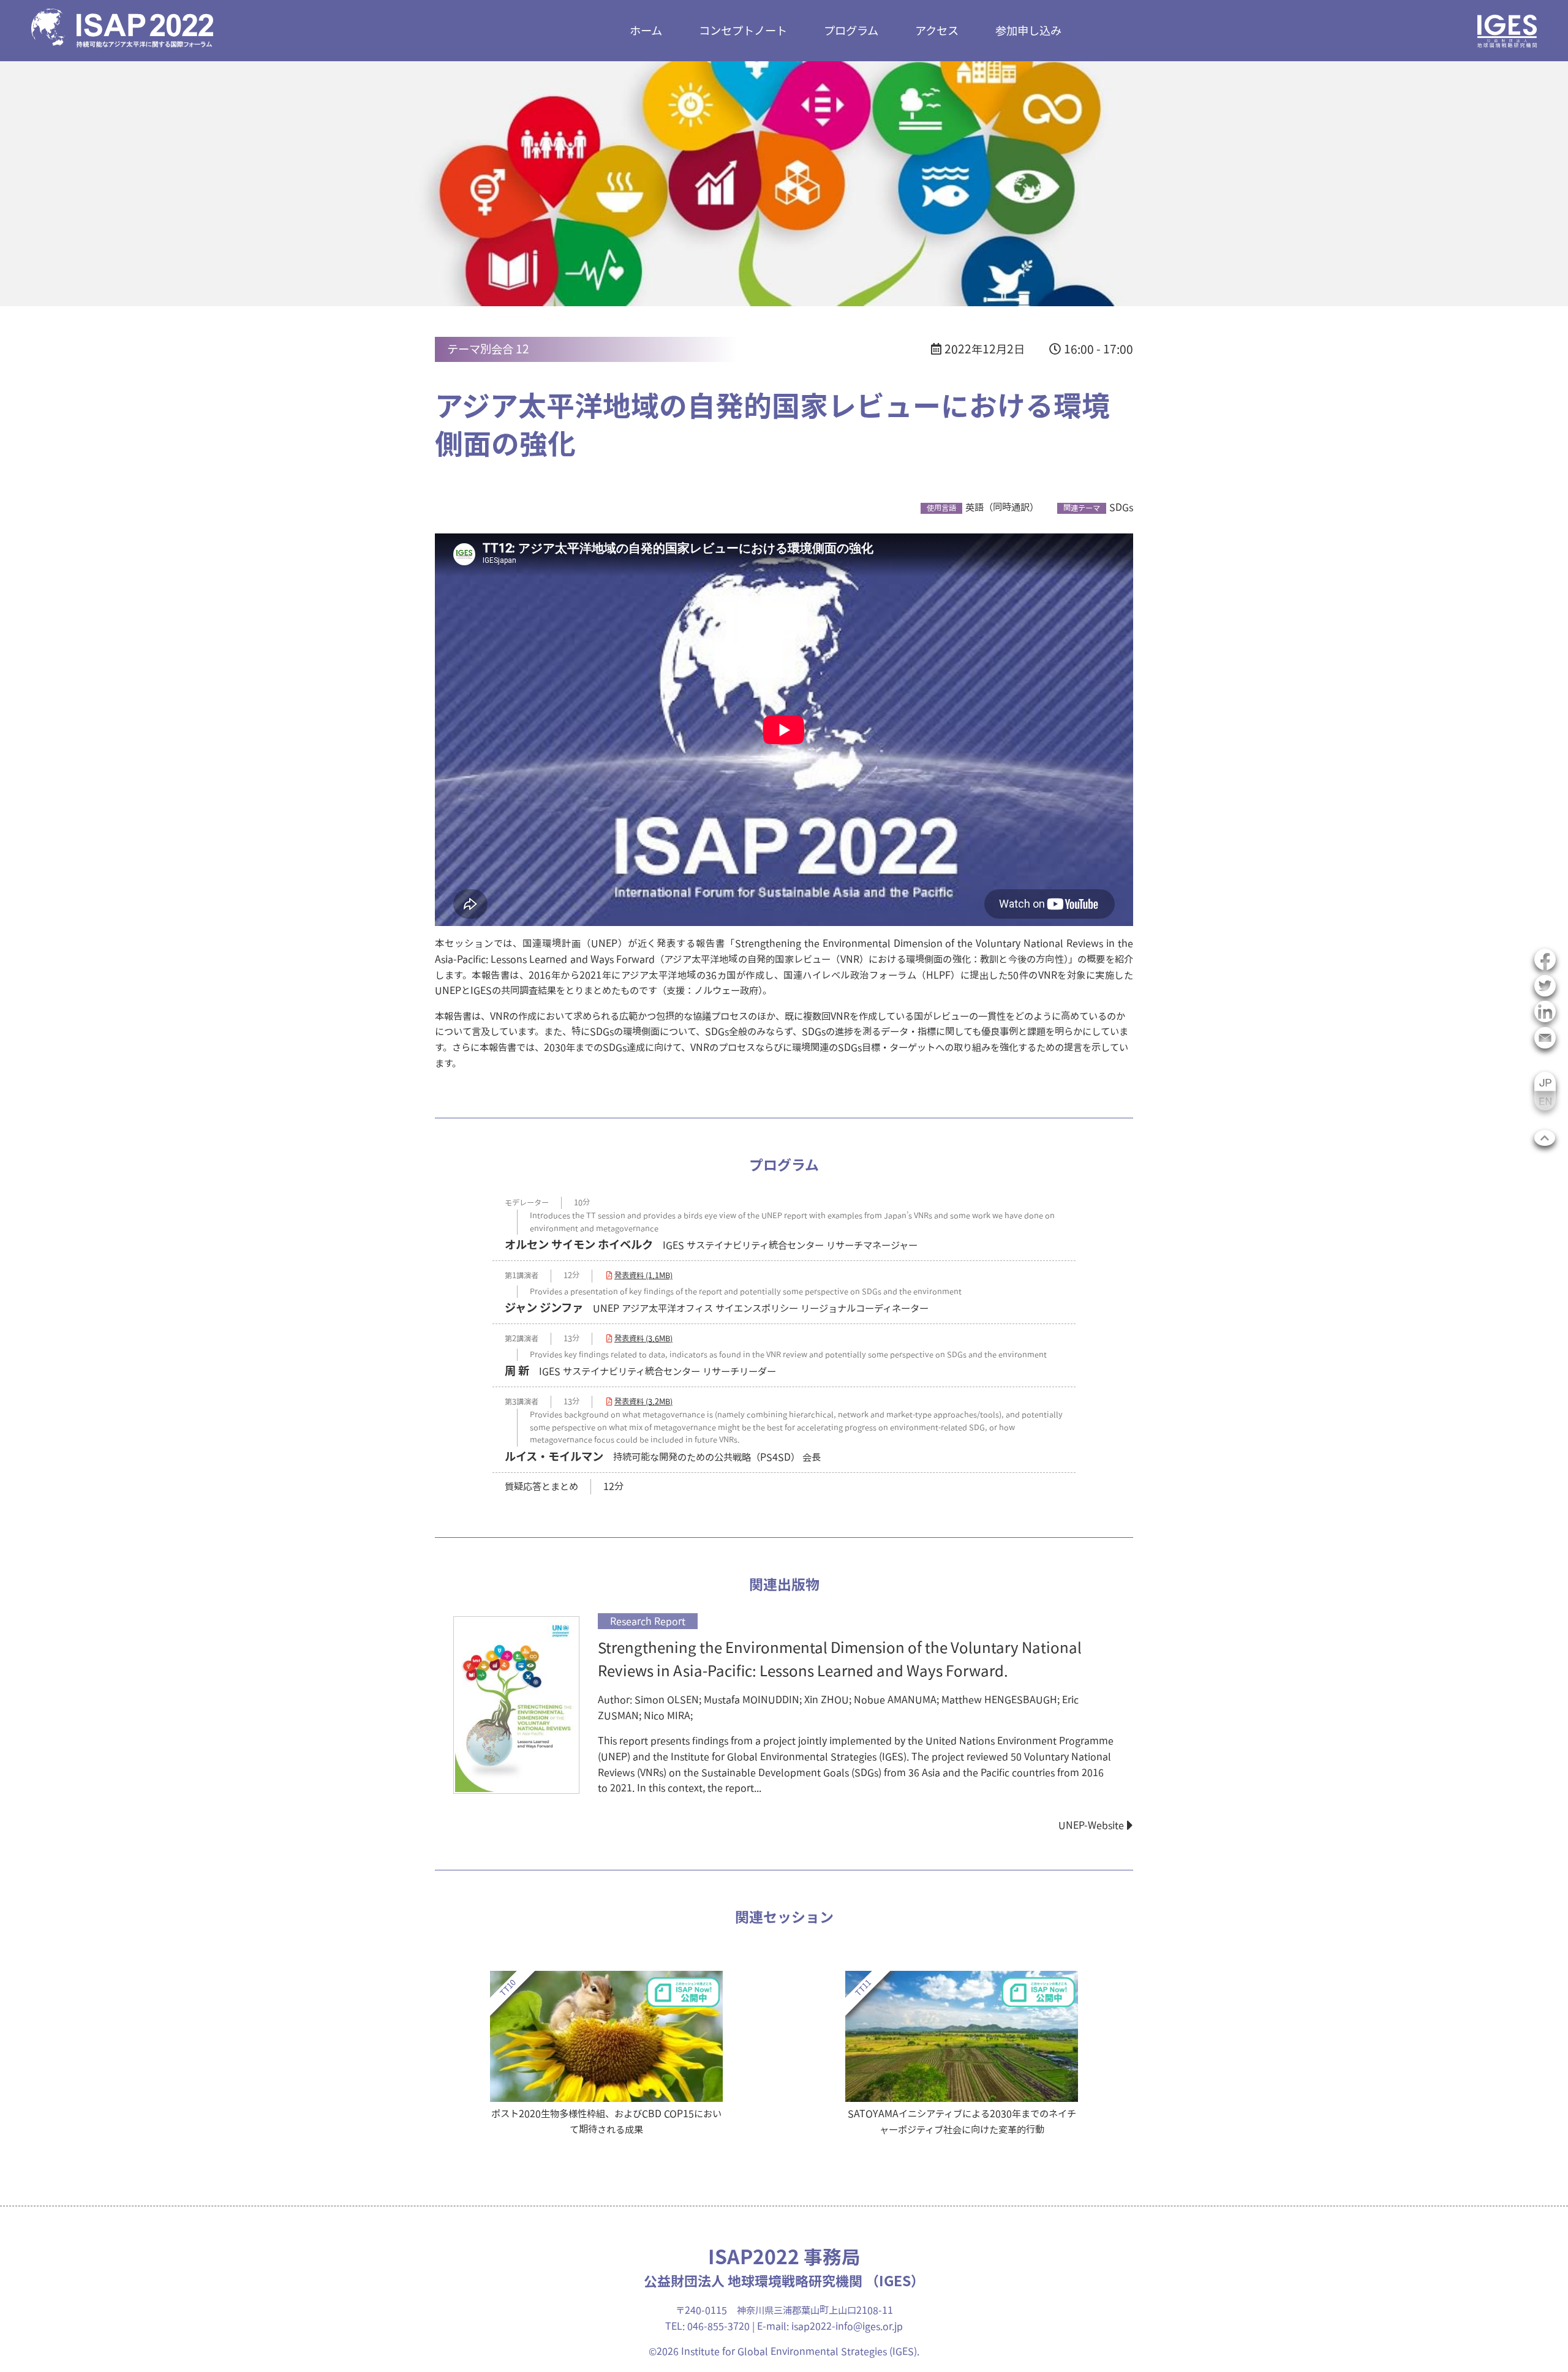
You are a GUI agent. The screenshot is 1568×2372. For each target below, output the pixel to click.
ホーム (646, 30)
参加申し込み (1028, 30)
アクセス (937, 30)
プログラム (851, 30)
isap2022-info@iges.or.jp (847, 2326)
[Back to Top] (1545, 1138)
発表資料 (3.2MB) (643, 1402)
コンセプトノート (743, 30)
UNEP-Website (1091, 1825)
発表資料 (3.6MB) (643, 1338)
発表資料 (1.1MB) (643, 1275)
